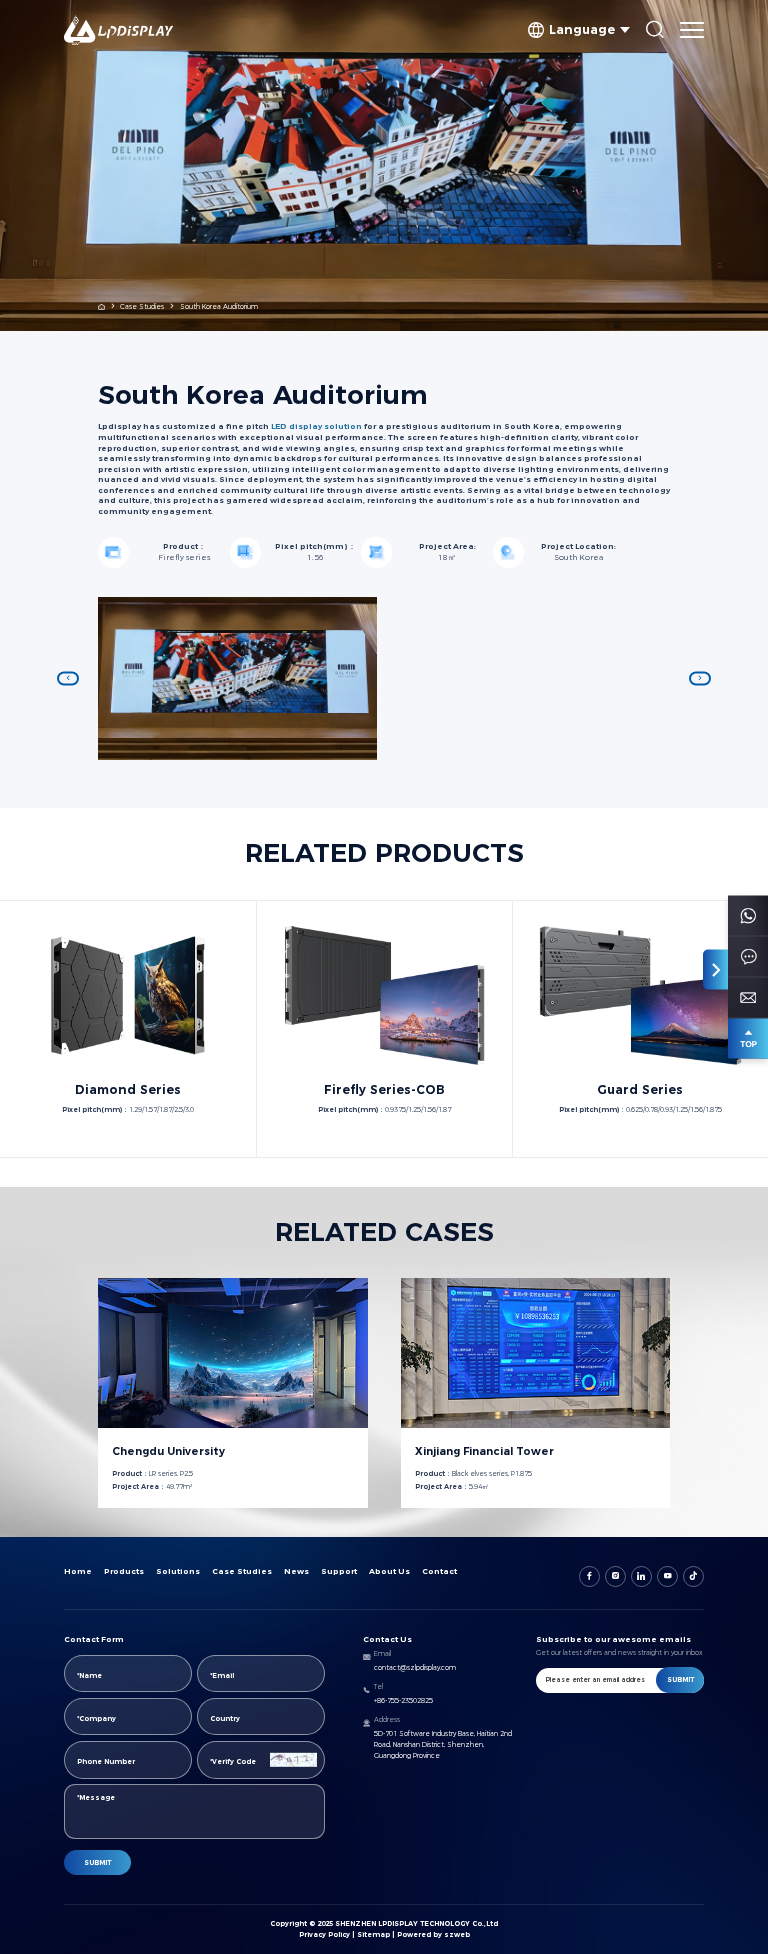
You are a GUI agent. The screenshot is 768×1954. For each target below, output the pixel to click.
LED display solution (316, 426)
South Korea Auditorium (219, 306)
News (296, 1571)
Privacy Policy (324, 1934)
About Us (389, 1571)
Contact (439, 1571)
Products (124, 1571)
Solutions (178, 1571)
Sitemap (373, 1934)
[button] (68, 678)
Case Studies (142, 306)
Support (339, 1571)
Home (78, 1571)
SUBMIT (97, 1862)
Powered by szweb (433, 1934)
